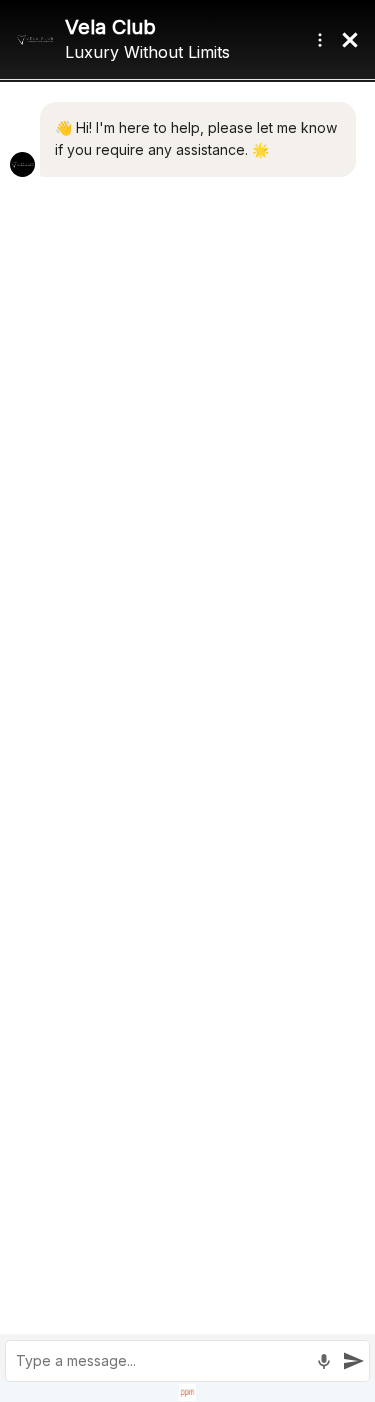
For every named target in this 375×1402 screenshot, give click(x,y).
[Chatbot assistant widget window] (187, 701)
